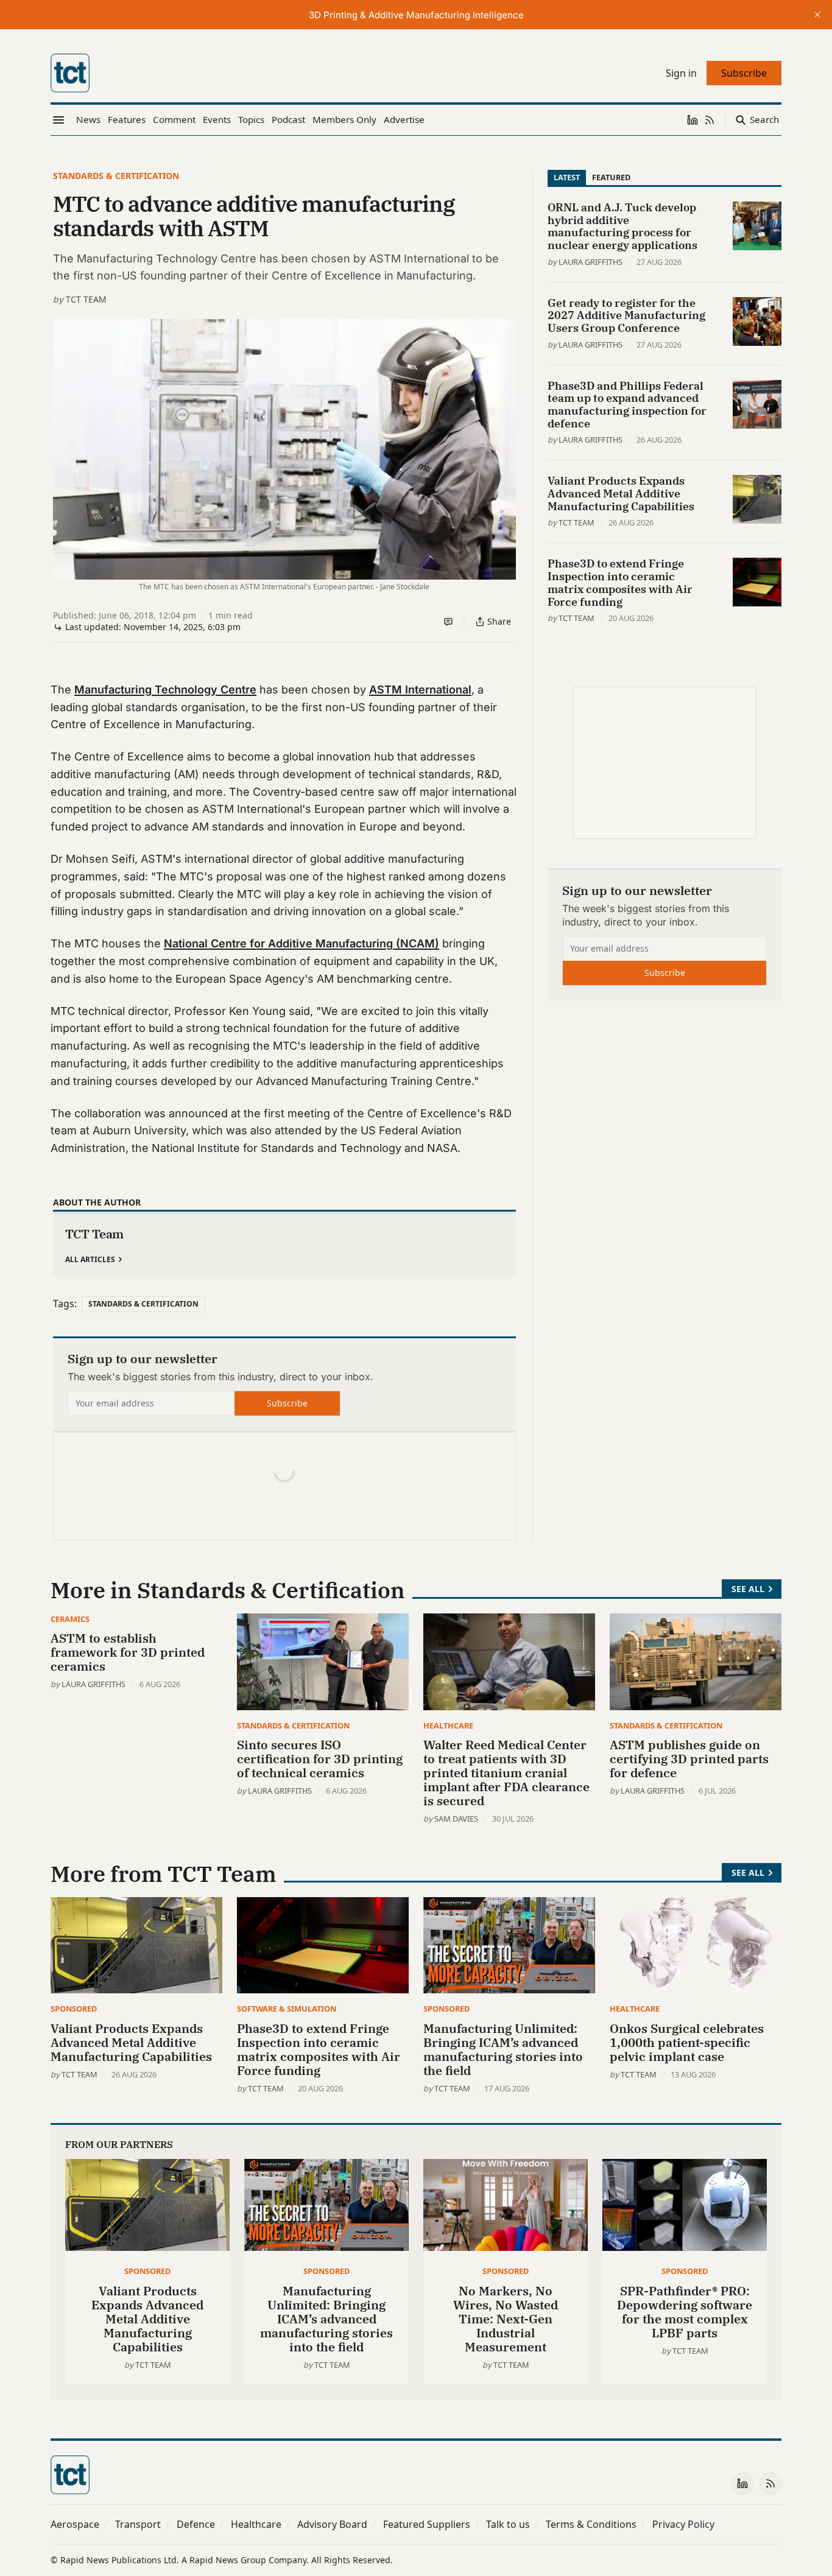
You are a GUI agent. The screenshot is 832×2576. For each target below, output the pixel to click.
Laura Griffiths (591, 262)
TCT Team (86, 299)
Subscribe (287, 1403)
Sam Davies (456, 1819)
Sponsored (74, 2009)
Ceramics (70, 1619)
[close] (817, 15)
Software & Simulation (287, 2009)
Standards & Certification (116, 176)
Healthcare (448, 1725)
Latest (567, 177)
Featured (611, 177)
